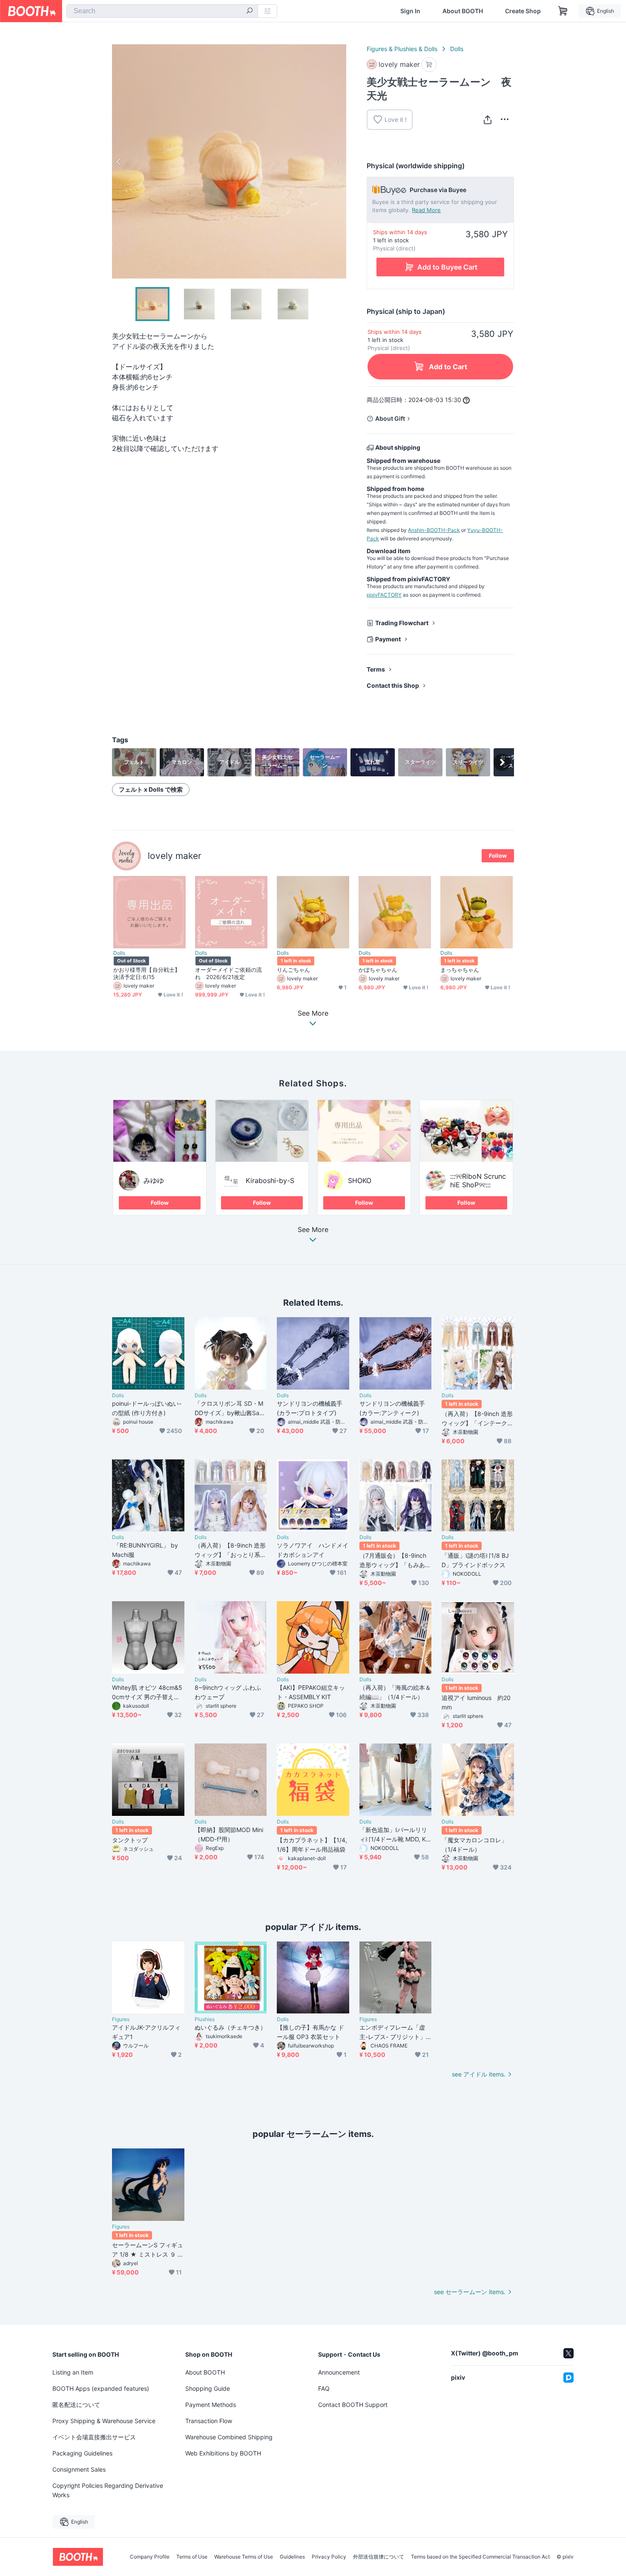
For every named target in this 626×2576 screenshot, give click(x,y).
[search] (250, 11)
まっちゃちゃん (460, 970)
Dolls (457, 49)
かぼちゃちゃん (378, 970)
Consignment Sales (79, 2469)
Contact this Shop (393, 685)
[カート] (429, 65)
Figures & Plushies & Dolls (402, 49)
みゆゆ (154, 1180)
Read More (426, 210)
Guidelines (292, 2557)
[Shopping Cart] (563, 11)
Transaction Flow (209, 2421)
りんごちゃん (293, 970)
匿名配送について (76, 2405)
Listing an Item (73, 2372)
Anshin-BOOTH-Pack (434, 530)
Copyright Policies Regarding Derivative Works (108, 2490)
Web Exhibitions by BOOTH (223, 2453)
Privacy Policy (329, 2557)
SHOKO (360, 1180)
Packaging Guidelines (82, 2453)
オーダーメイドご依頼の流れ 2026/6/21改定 (228, 973)
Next (339, 161)
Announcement (339, 2372)
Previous (119, 161)
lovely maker (175, 856)
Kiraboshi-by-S (270, 1180)
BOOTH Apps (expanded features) (101, 2388)
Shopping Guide (208, 2388)
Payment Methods (211, 2405)
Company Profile (150, 2557)
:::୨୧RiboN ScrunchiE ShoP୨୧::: (478, 1180)
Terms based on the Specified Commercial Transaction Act (480, 2557)
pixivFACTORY (384, 595)
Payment (388, 639)
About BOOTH (463, 11)
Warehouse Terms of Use (244, 2557)
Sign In (410, 11)
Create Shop (523, 11)
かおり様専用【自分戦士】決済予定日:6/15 (147, 973)
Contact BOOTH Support (353, 2405)
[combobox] (162, 11)
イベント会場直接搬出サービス (94, 2437)
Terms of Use (192, 2557)
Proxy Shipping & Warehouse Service (104, 2421)
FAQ (324, 2388)
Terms (376, 669)
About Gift (390, 418)
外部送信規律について (379, 2557)
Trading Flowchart (402, 623)
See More (313, 1230)
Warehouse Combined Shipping (229, 2437)
